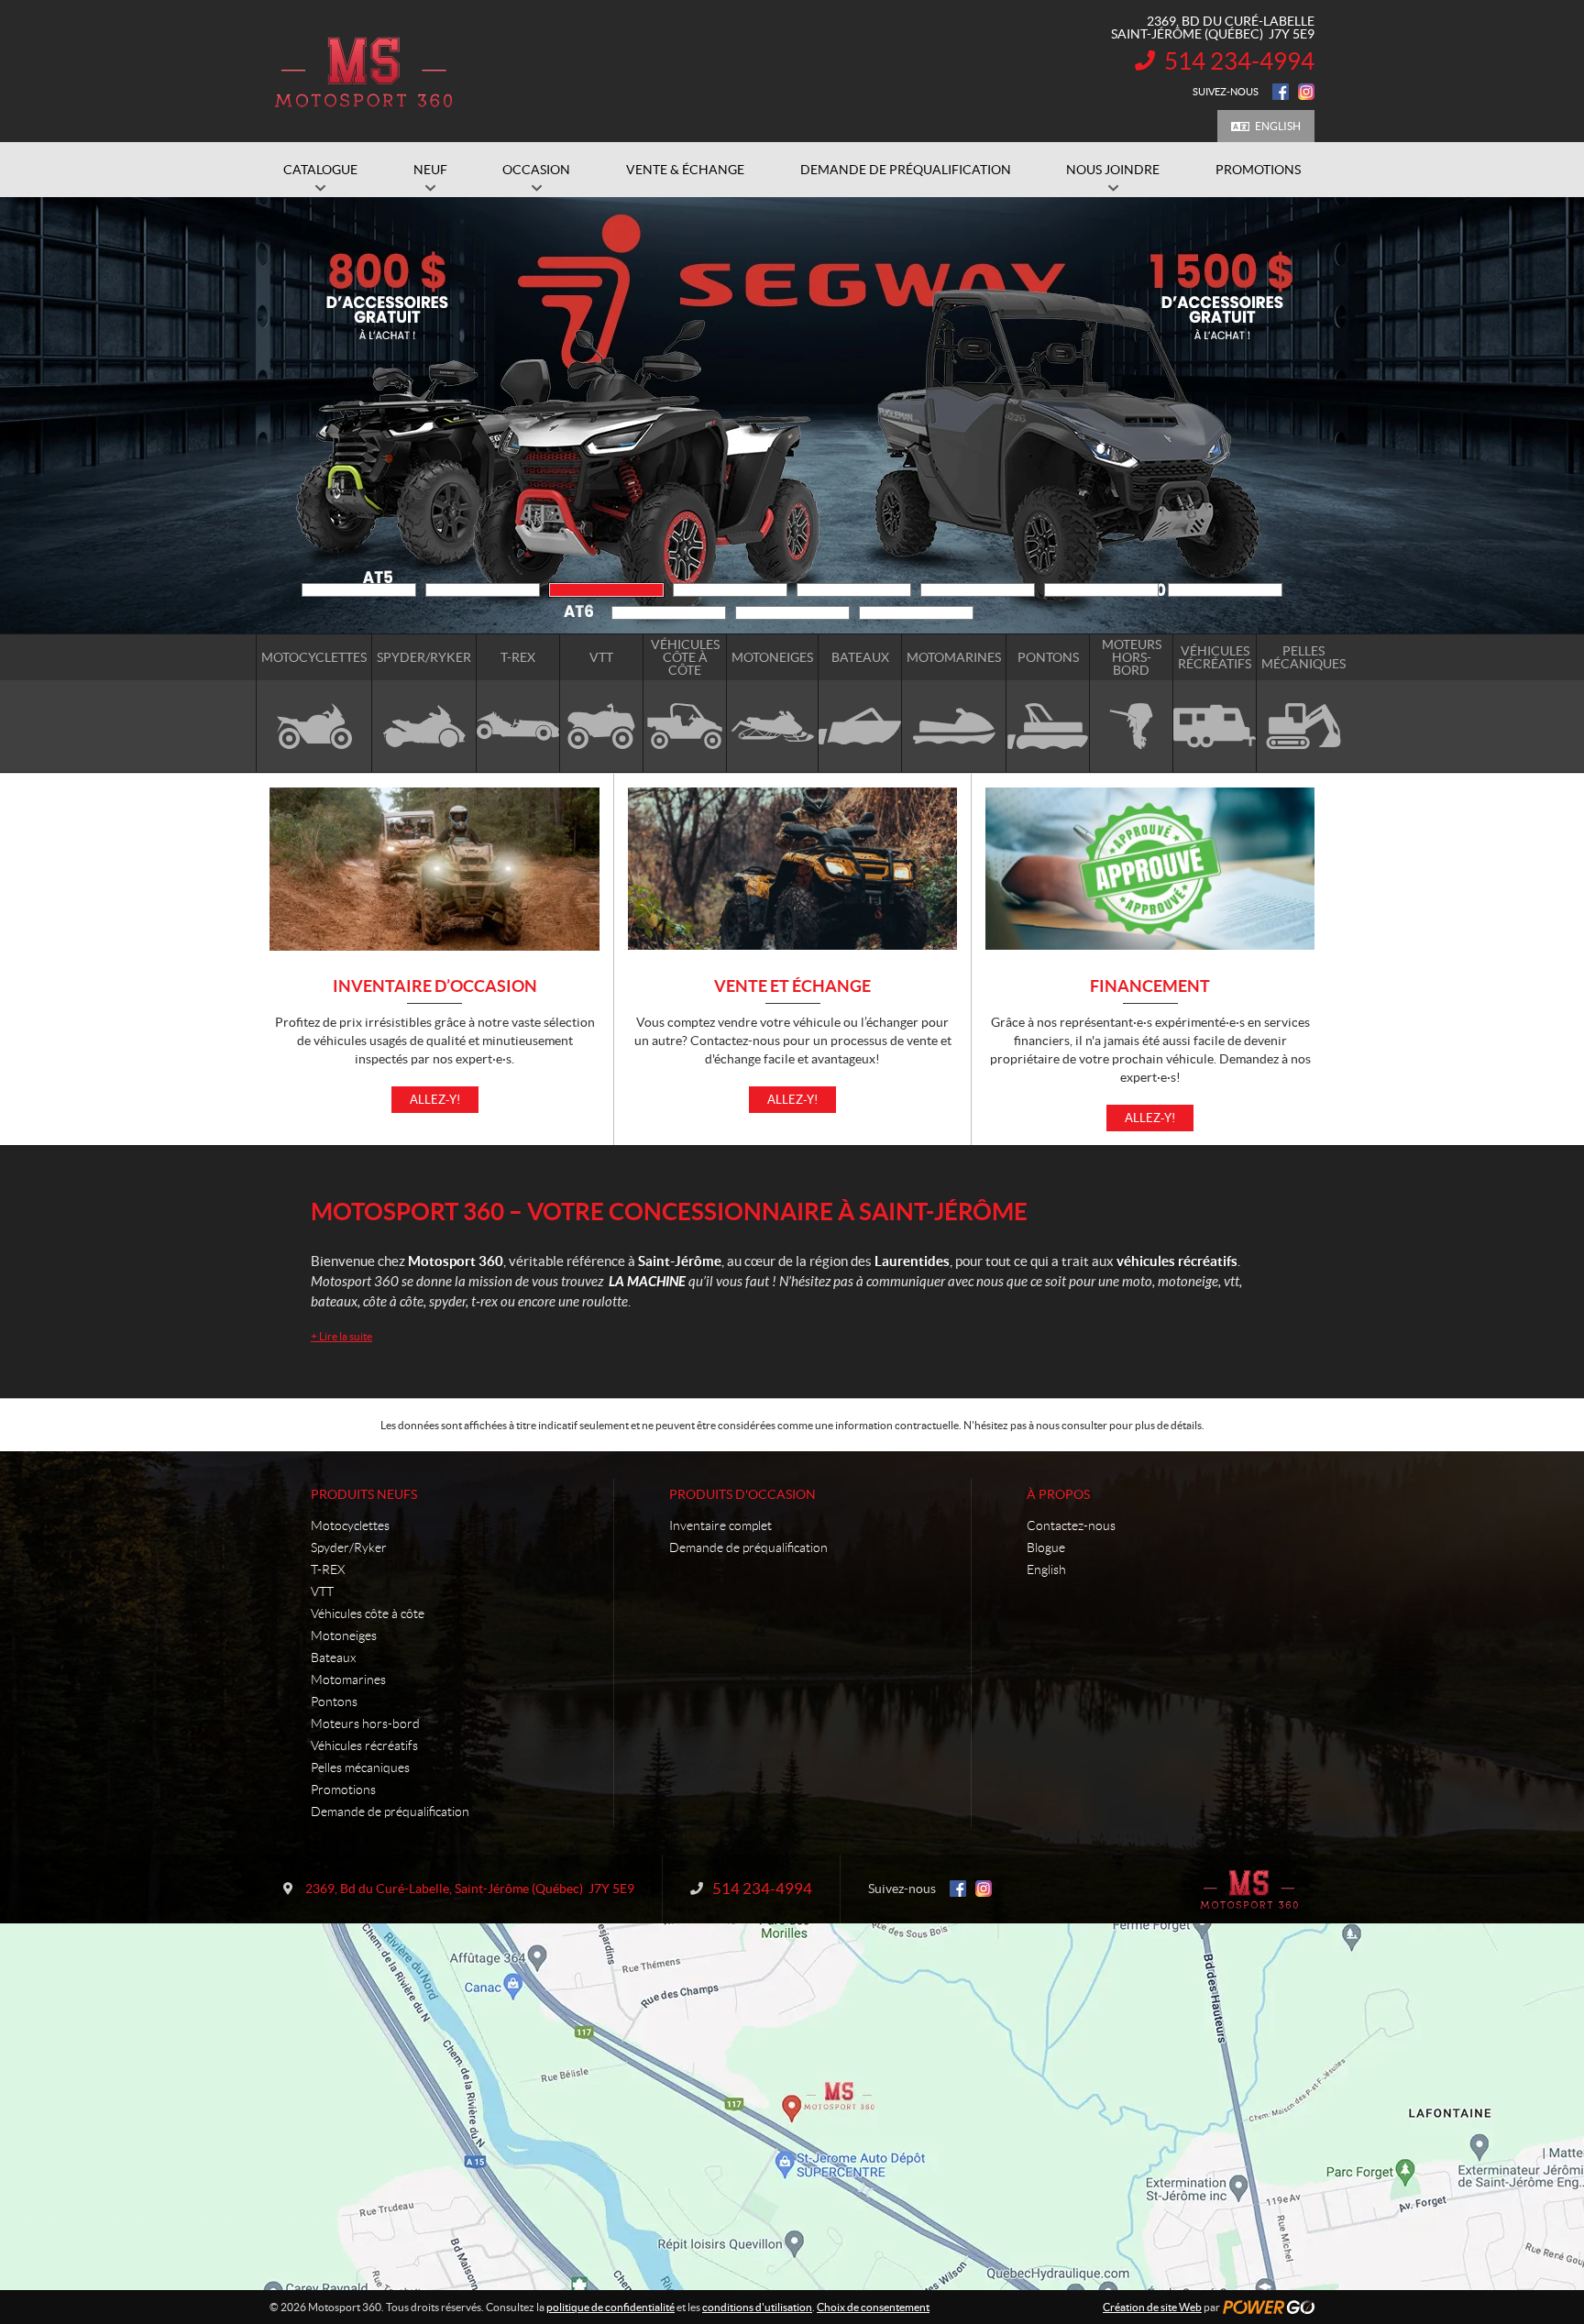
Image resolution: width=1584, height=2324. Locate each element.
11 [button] (916, 613)
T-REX (328, 1570)
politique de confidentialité (610, 2307)
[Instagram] (1306, 92)
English (1278, 126)
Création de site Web (1152, 2307)
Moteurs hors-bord (365, 1724)
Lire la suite (341, 1336)
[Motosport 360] (363, 72)
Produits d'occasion (742, 1494)
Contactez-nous (1071, 1525)
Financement (1150, 987)
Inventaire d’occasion (435, 987)
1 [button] (359, 590)
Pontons (334, 1702)
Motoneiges (344, 1636)
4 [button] (730, 590)
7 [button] (1101, 590)
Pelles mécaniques (360, 1768)
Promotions (343, 1790)
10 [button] (792, 613)
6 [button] (978, 590)
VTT (322, 1592)
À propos (1058, 1494)
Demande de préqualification (390, 1812)
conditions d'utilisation (757, 2307)
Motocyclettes (350, 1525)
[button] (292, 415)
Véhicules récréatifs (364, 1746)
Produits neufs (364, 1494)
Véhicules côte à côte (368, 1614)
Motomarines (348, 1680)
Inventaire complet (720, 1525)
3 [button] (606, 590)
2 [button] (483, 590)
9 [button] (669, 613)
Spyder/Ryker (349, 1547)
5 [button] (854, 590)
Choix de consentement (873, 2307)
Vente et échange (792, 987)
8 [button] (1225, 590)
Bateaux (333, 1658)
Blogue (1046, 1547)
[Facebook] (1281, 92)
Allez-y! (435, 1100)
